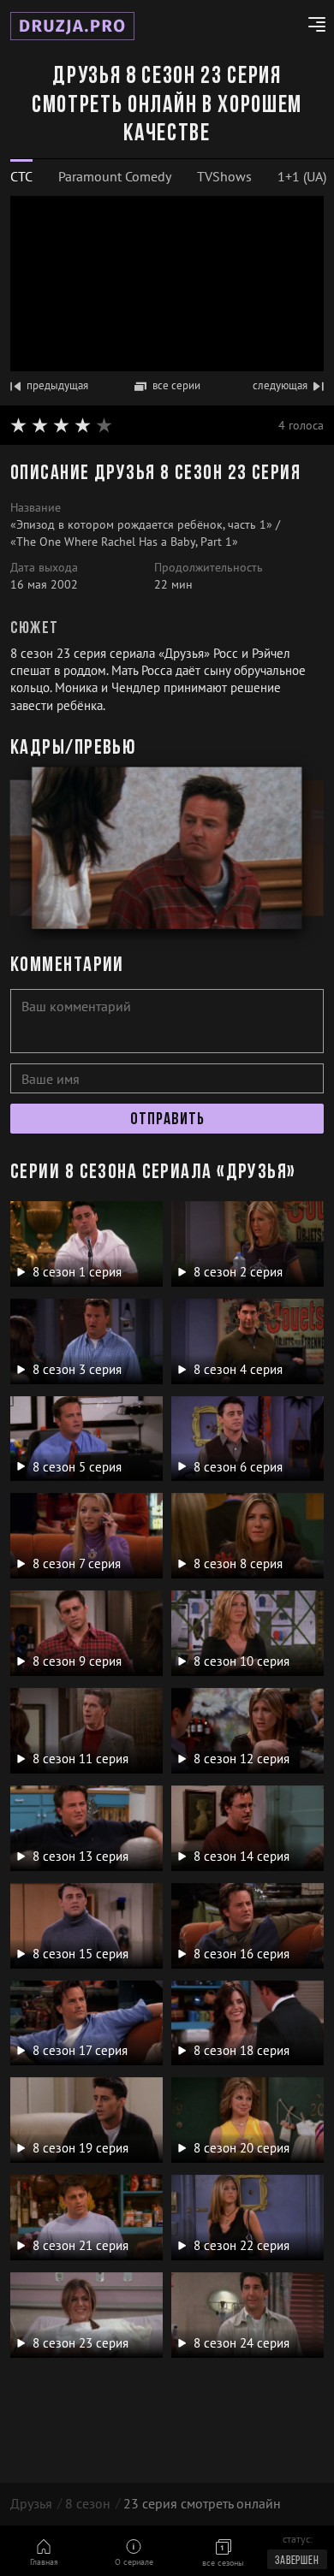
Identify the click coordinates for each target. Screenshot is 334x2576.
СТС (21, 176)
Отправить (167, 1120)
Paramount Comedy (115, 176)
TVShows (224, 176)
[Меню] (310, 27)
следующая (280, 385)
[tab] (21, 177)
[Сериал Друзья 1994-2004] (72, 26)
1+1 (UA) (302, 176)
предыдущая (57, 385)
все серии (176, 385)
